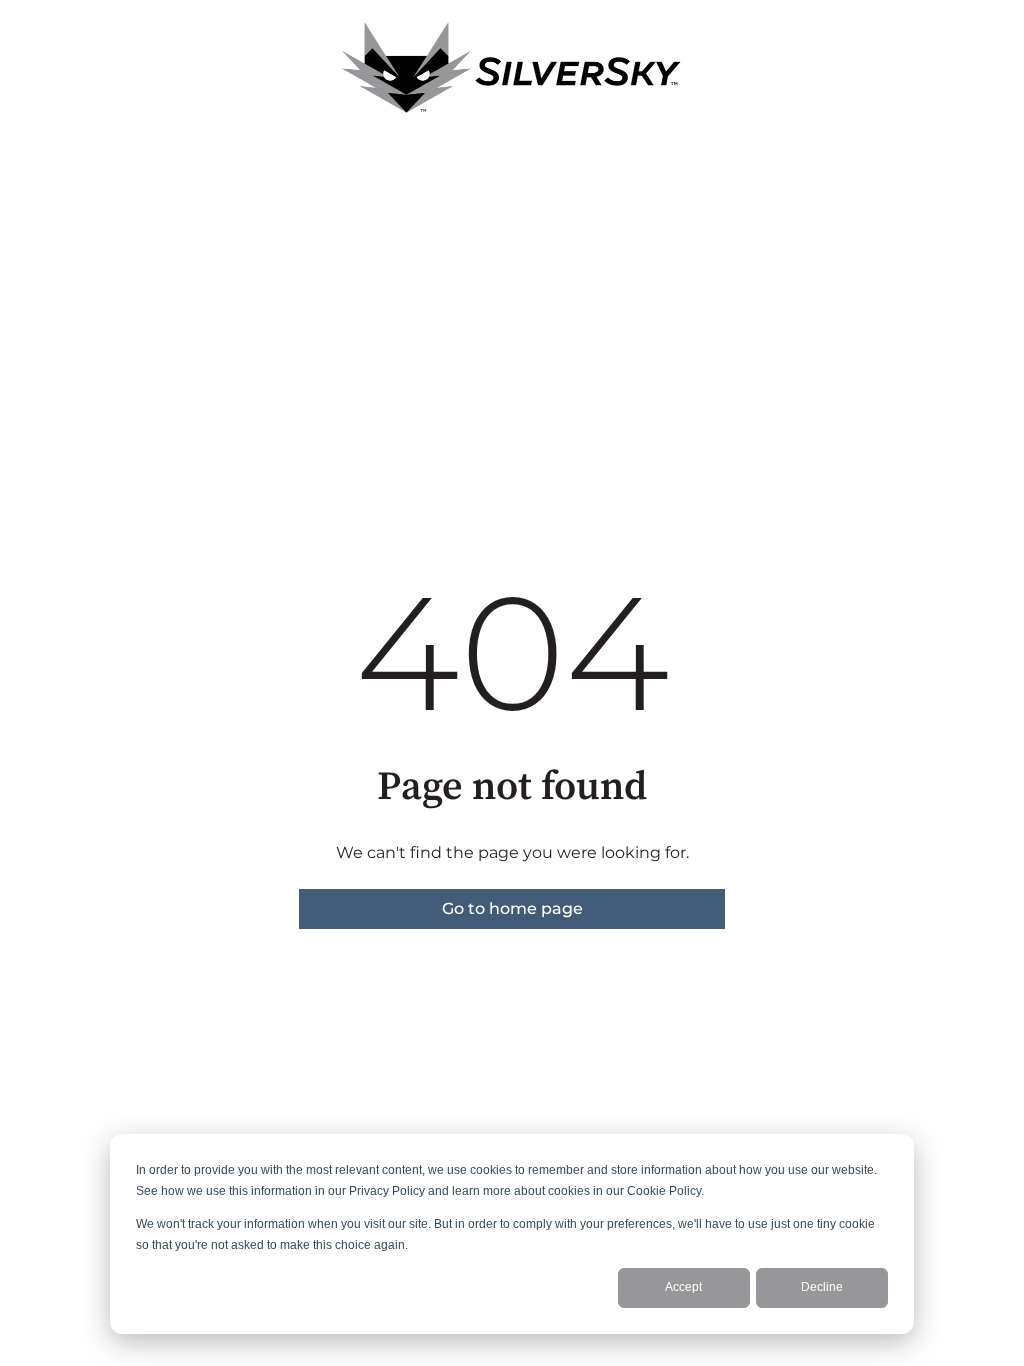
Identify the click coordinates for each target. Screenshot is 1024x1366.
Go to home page (512, 908)
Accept (683, 1287)
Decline (822, 1287)
